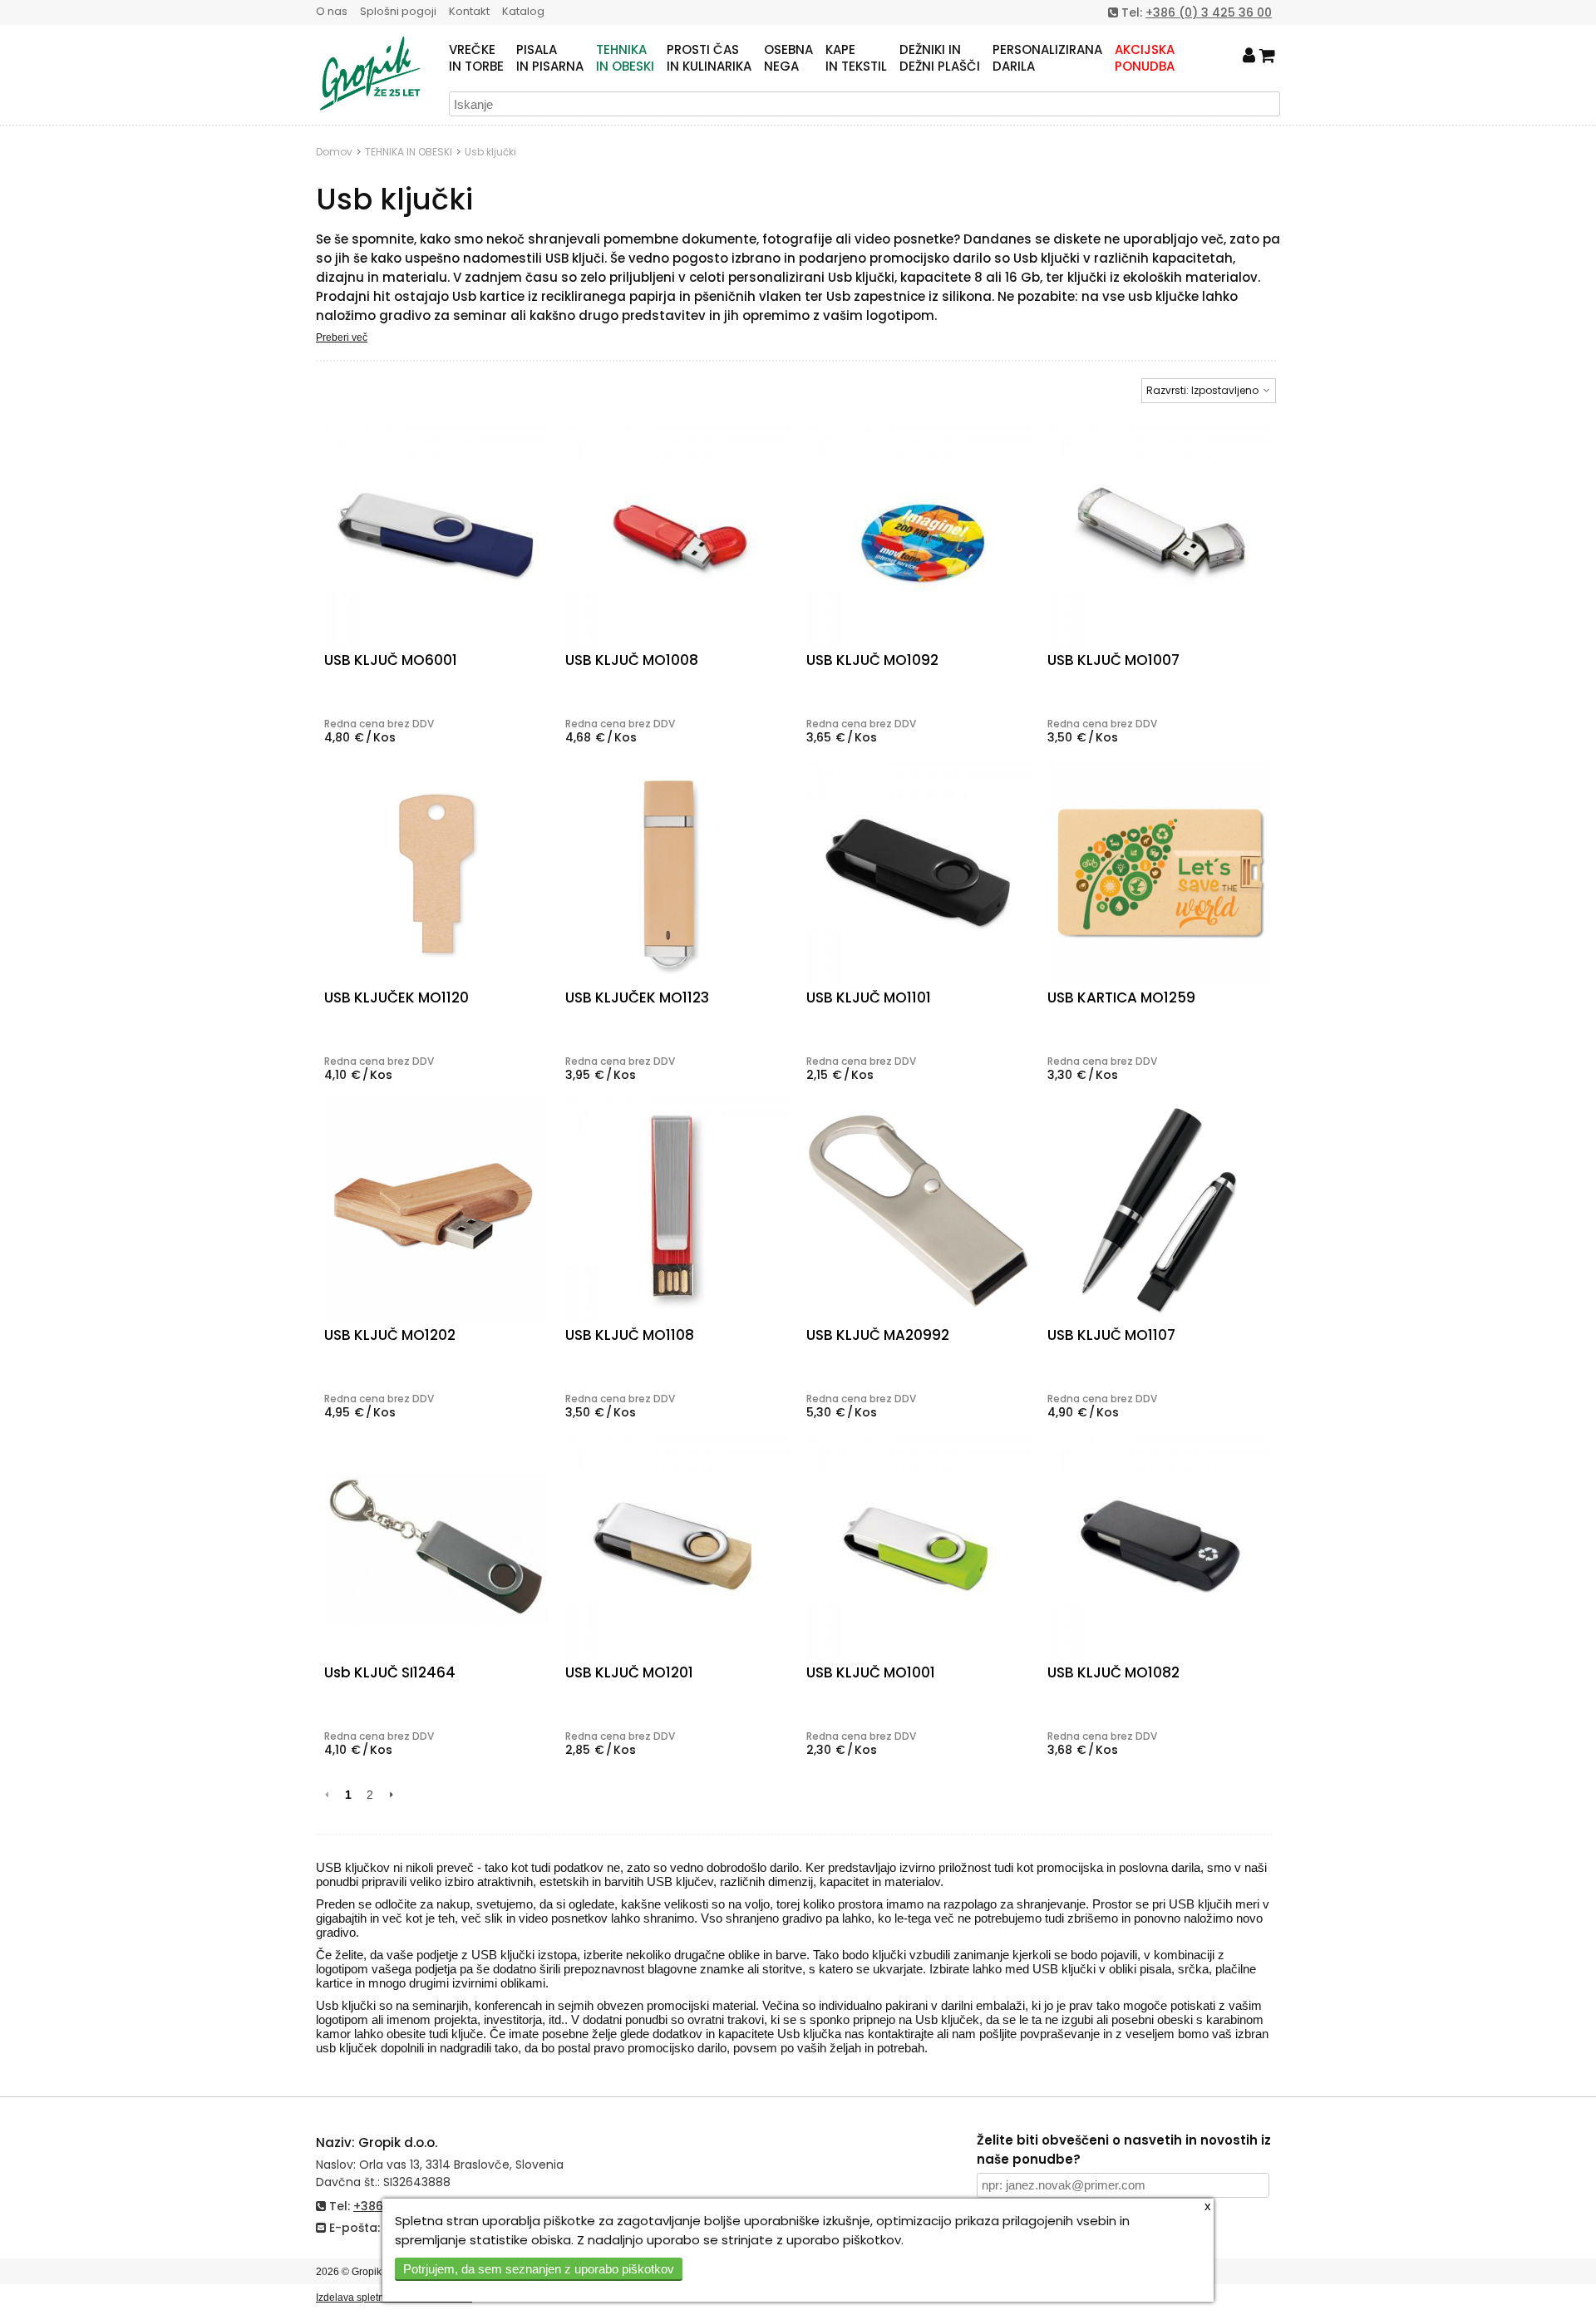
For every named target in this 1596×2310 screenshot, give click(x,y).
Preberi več (342, 337)
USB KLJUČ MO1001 (871, 1672)
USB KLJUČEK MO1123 (637, 997)
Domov (334, 152)
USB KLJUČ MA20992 (878, 1335)
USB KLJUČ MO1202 (390, 1335)
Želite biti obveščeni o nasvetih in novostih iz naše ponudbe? (1124, 2150)
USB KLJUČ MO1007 (1113, 660)
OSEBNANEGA (788, 58)
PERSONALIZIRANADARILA (1047, 58)
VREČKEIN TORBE (476, 58)
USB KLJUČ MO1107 (1111, 1335)
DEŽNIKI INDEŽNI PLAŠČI (940, 58)
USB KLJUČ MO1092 (872, 660)
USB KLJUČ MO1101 (869, 997)
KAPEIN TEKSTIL (856, 58)
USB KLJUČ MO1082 (1113, 1672)
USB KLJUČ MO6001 (391, 660)
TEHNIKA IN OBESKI (409, 152)
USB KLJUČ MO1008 (632, 660)
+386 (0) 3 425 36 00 (1209, 12)
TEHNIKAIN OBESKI (625, 58)
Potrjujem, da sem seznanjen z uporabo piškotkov (539, 2269)
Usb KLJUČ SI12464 (390, 1672)
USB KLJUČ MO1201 (629, 1672)
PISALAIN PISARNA (550, 58)
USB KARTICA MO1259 (1121, 997)
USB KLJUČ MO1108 (630, 1335)
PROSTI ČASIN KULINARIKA (709, 58)
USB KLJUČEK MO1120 (397, 997)
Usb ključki (490, 152)
